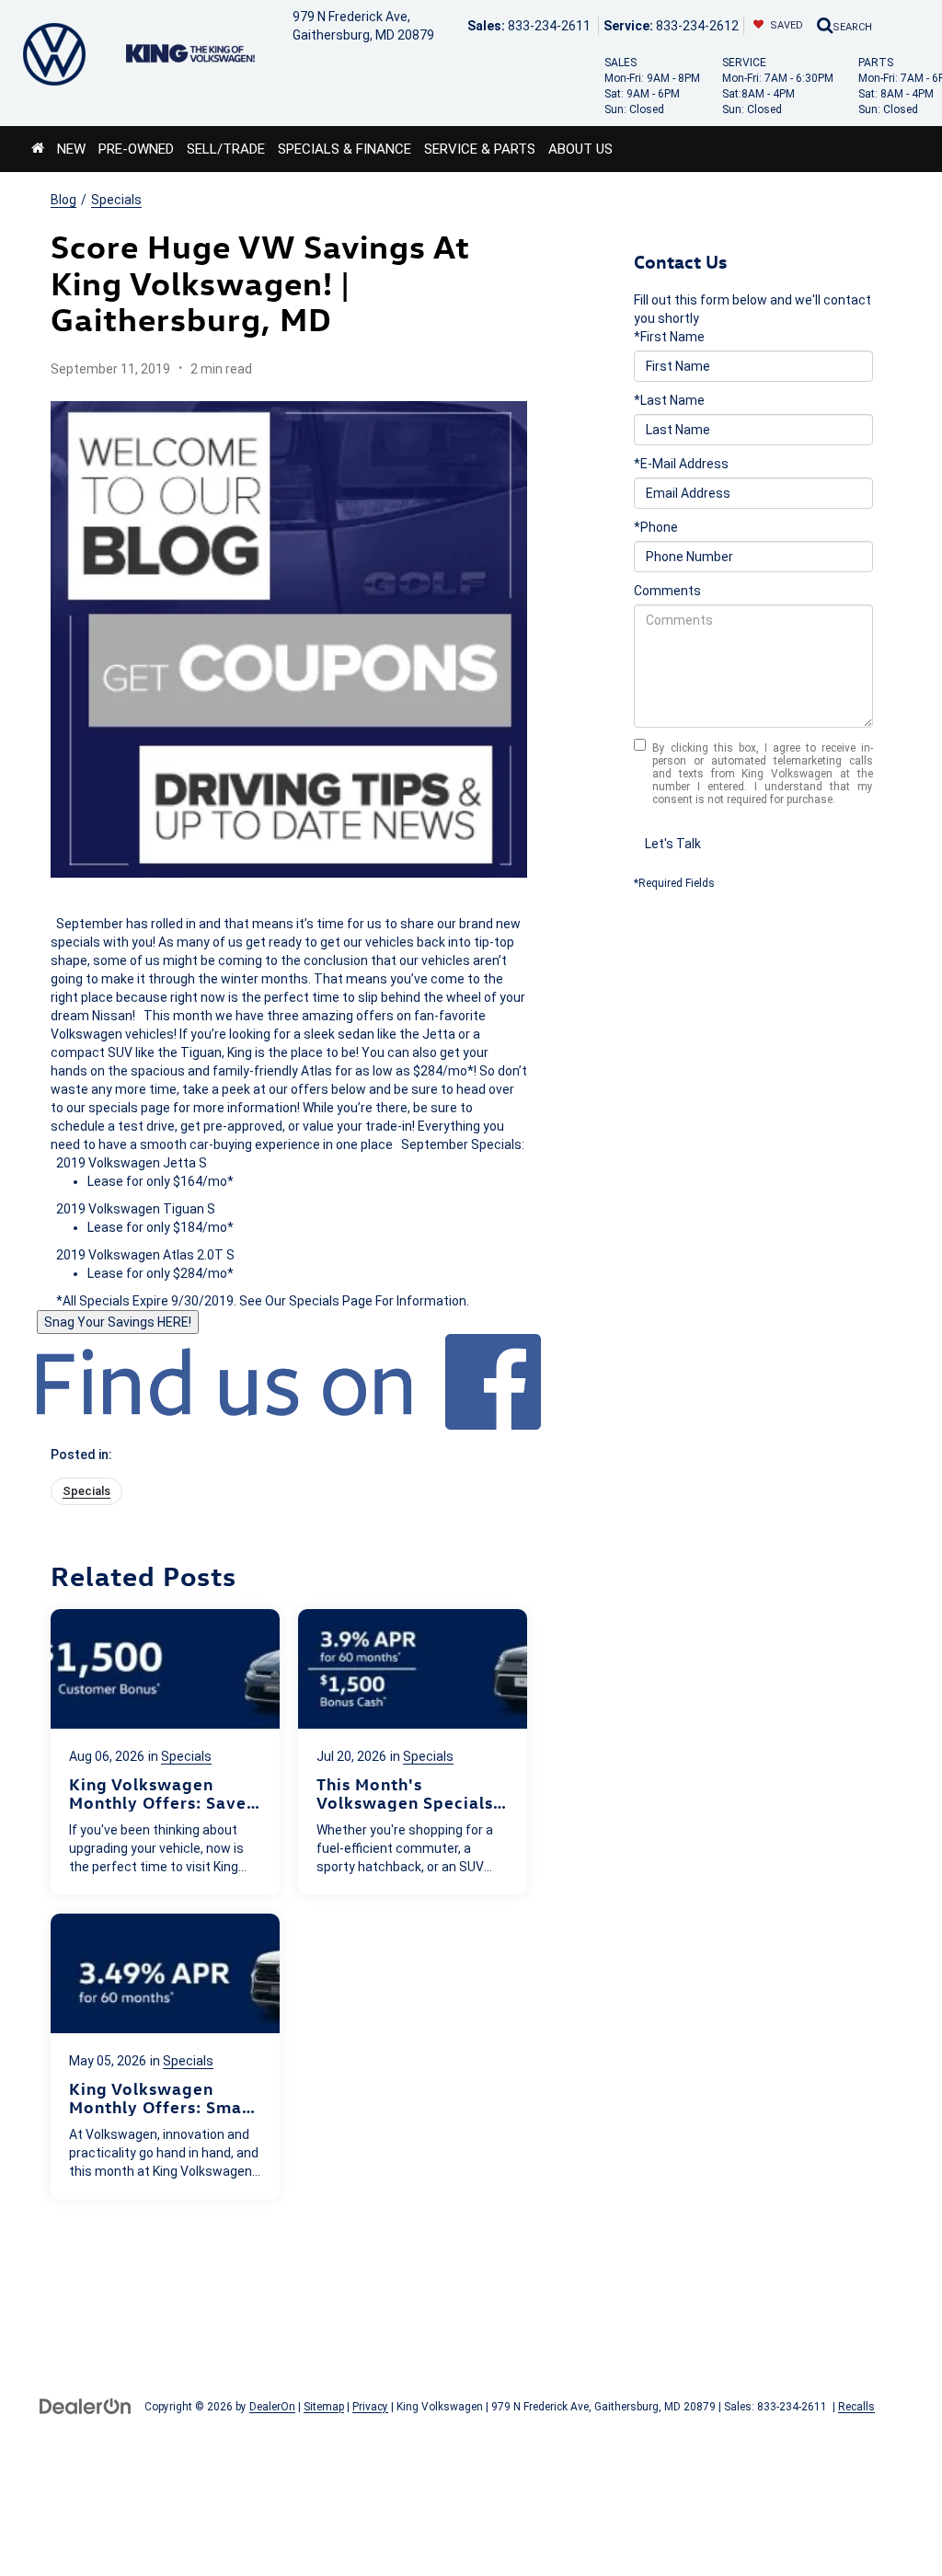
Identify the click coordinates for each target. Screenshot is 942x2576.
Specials (116, 200)
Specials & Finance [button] (345, 149)
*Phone (656, 527)
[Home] (38, 149)
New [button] (71, 149)
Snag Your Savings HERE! (118, 1322)
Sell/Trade (226, 149)
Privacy (370, 2407)
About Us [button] (580, 149)
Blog (63, 200)
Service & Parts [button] (480, 149)
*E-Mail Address (681, 464)
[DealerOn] (86, 2406)
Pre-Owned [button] (136, 149)
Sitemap (324, 2407)
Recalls (856, 2407)
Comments (667, 591)
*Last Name (669, 400)
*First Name (669, 337)
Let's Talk (673, 844)
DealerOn (272, 2407)
